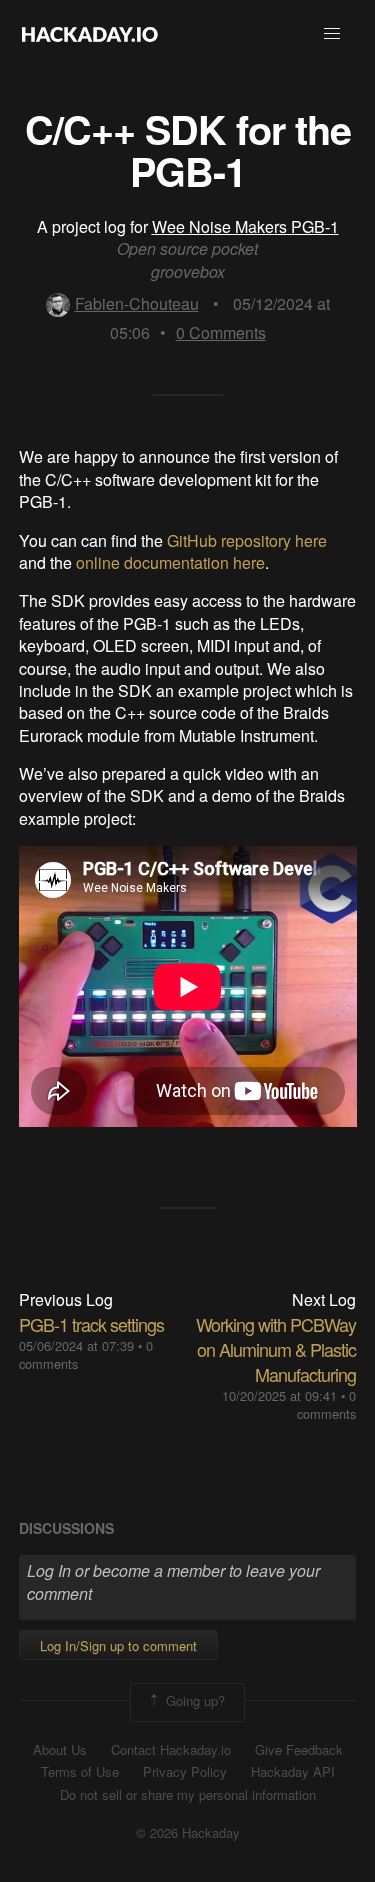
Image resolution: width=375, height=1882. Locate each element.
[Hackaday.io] (90, 34)
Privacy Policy (185, 1772)
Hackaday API (293, 1772)
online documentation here (170, 562)
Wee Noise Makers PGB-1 (245, 226)
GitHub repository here (247, 540)
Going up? (193, 1700)
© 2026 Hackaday (188, 1833)
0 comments (326, 1404)
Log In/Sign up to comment (118, 1645)
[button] (332, 34)
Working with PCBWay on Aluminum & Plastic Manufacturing (276, 1349)
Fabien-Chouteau (137, 303)
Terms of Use (80, 1772)
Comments (221, 332)
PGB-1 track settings (91, 1324)
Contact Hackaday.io (171, 1750)
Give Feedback (299, 1750)
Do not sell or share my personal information (188, 1795)
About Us (60, 1750)
